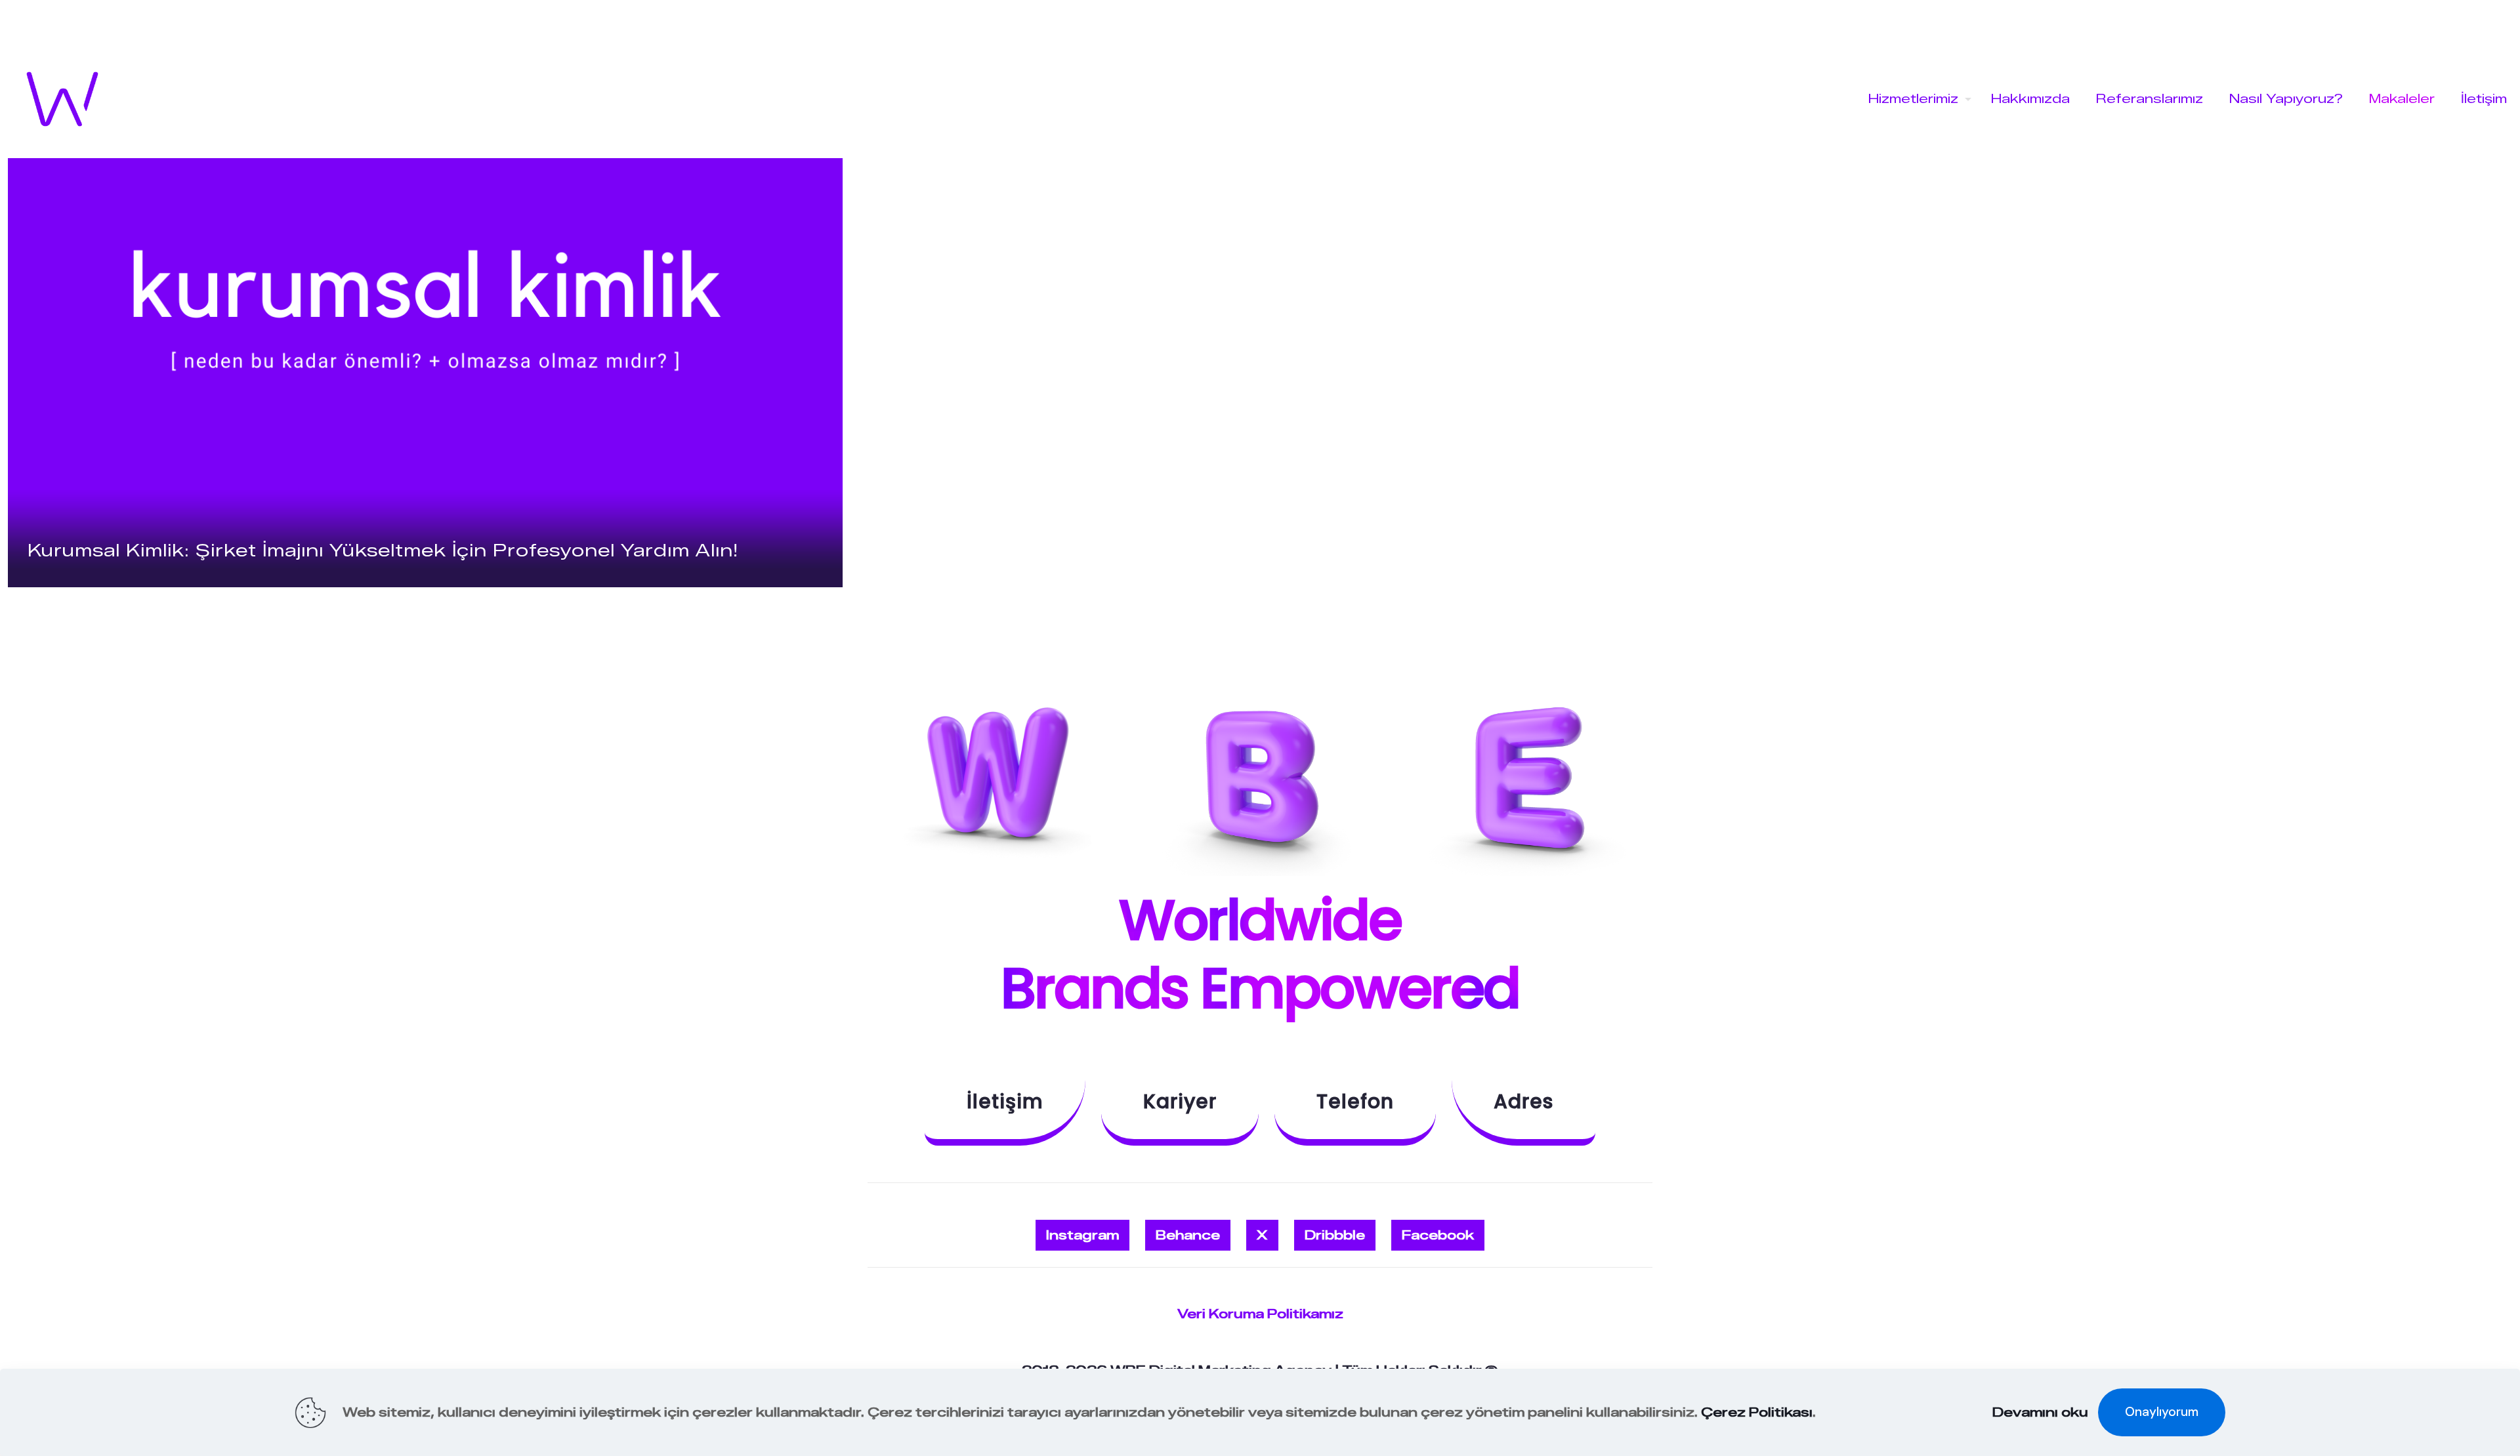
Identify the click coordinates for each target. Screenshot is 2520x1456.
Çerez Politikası (1757, 1412)
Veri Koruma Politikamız (1260, 1314)
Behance (1188, 1235)
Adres (1523, 1101)
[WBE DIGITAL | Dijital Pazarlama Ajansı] (62, 99)
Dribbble (1335, 1235)
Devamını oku (2040, 1412)
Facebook (1438, 1235)
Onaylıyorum (2162, 1412)
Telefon (1355, 1101)
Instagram (1082, 1235)
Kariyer (1180, 1101)
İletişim (1005, 1101)
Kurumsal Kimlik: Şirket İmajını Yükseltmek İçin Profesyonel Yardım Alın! (383, 551)
